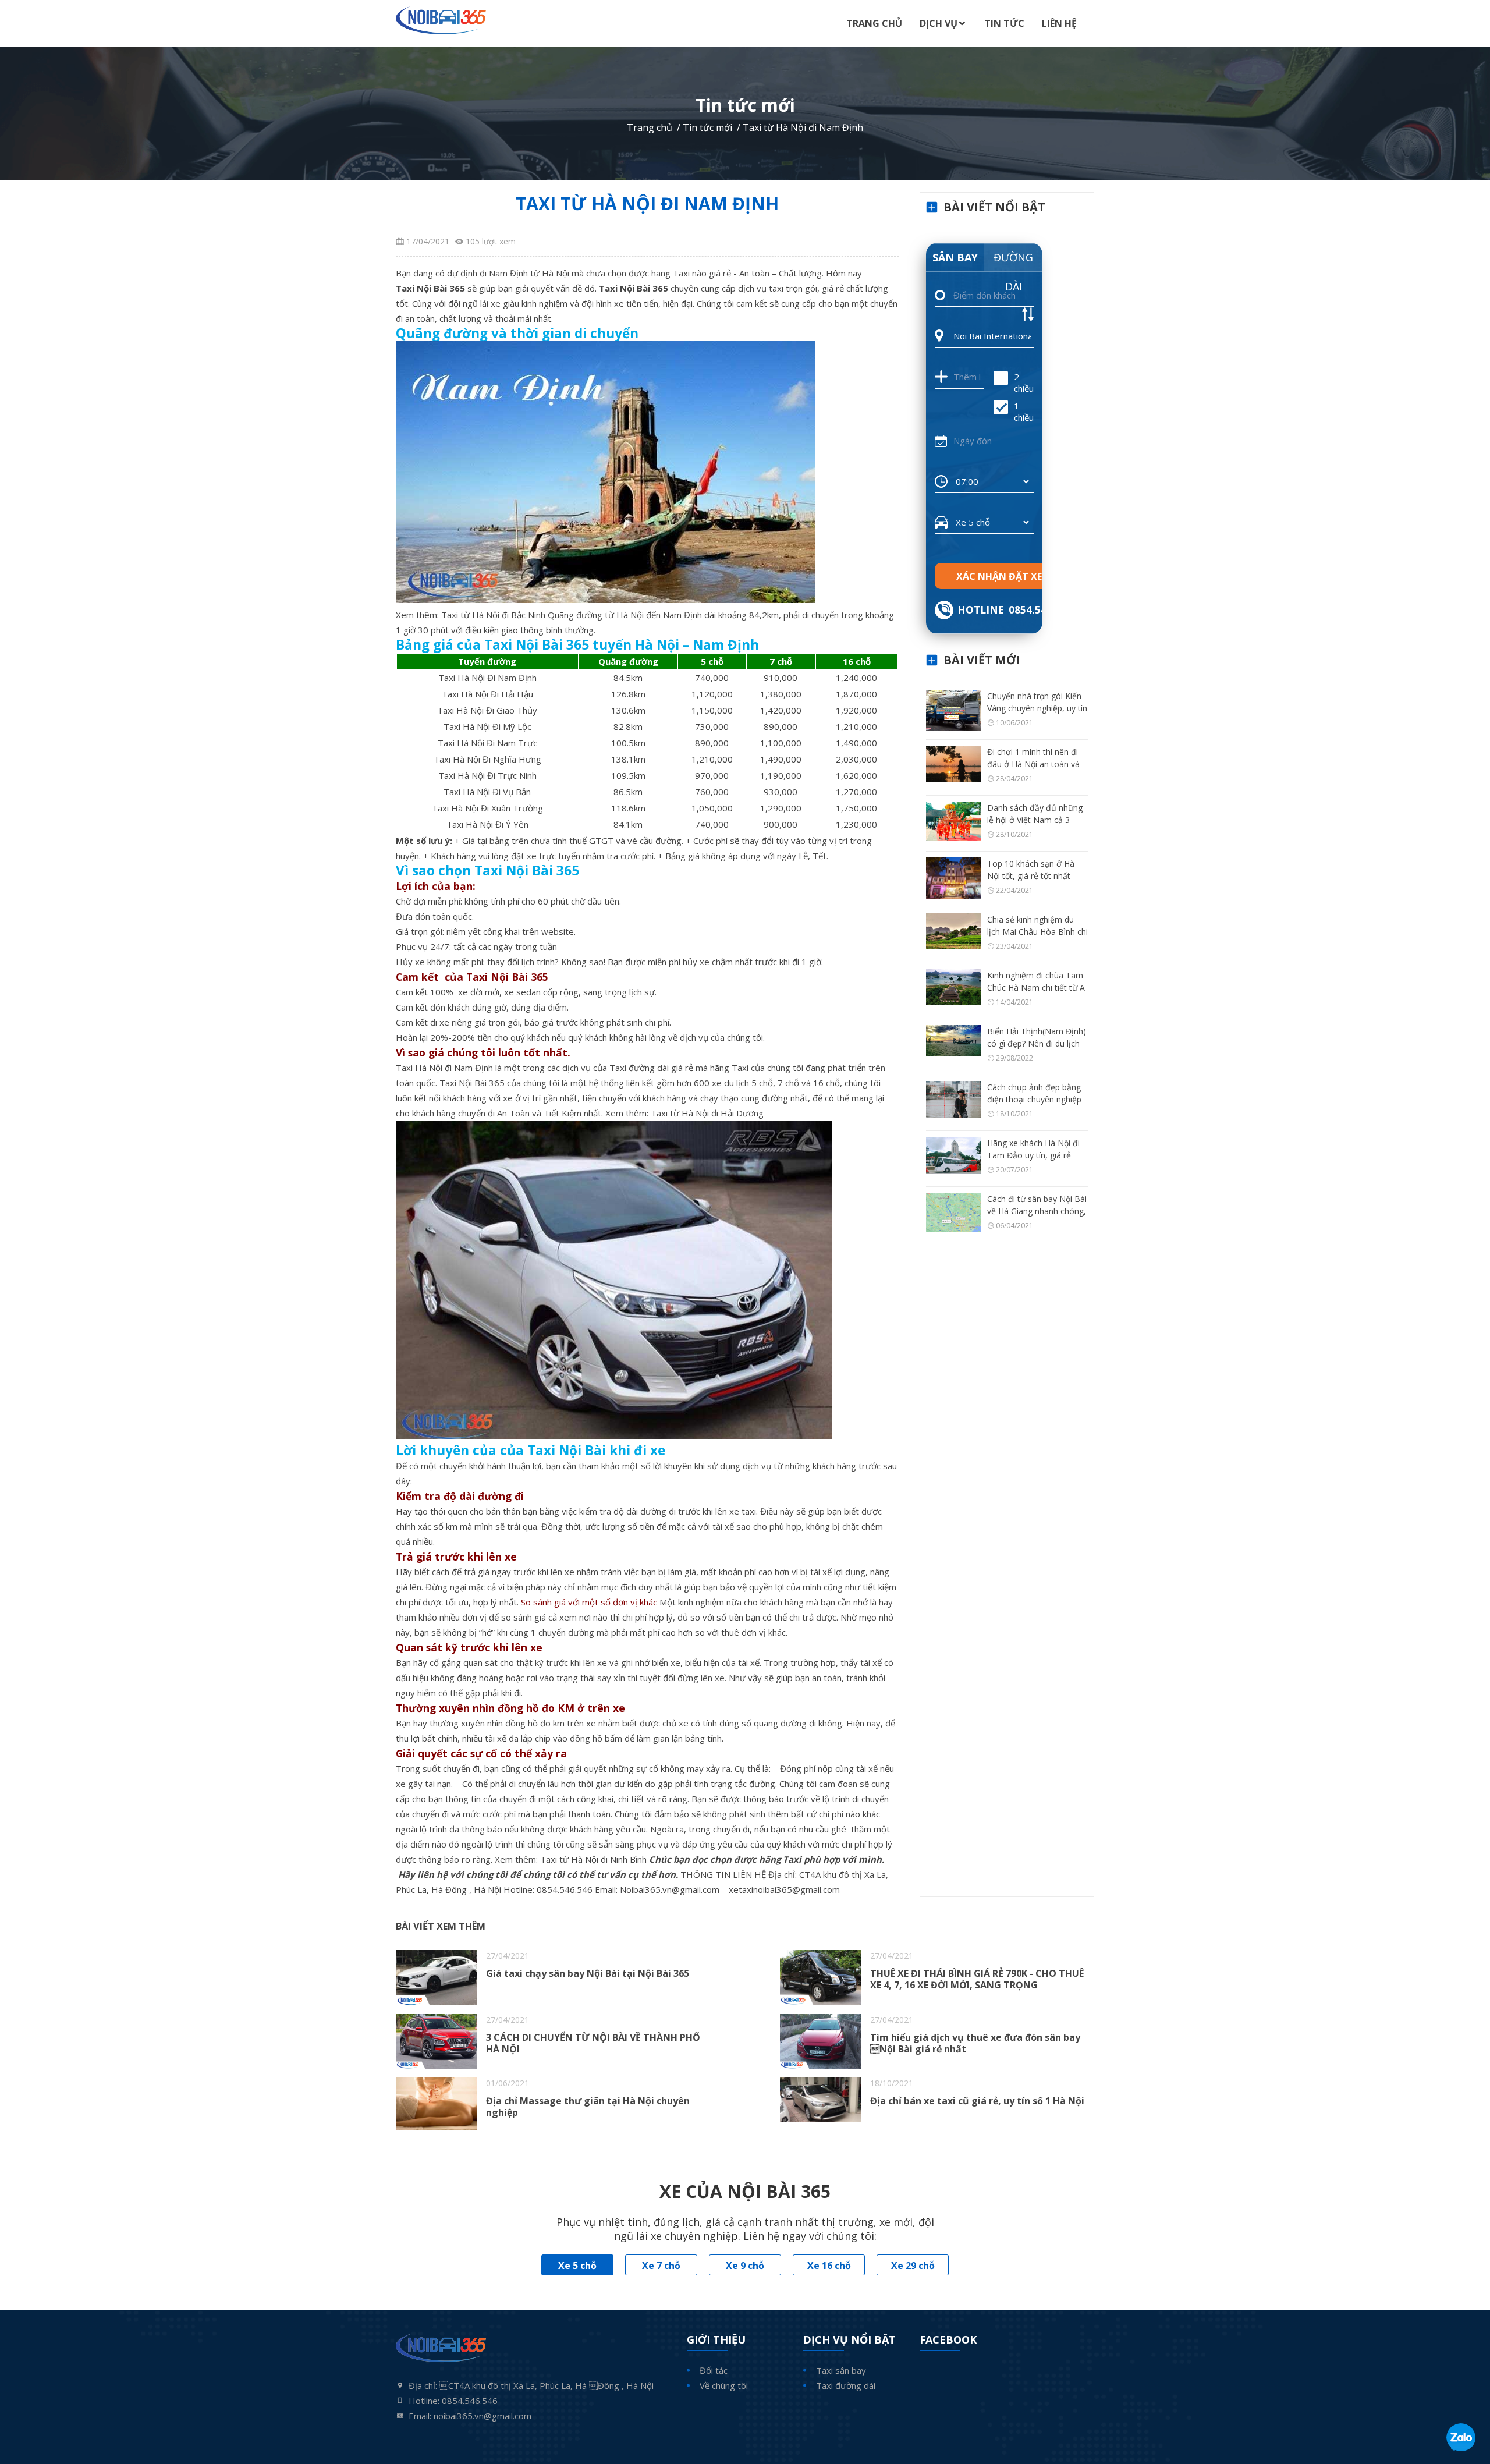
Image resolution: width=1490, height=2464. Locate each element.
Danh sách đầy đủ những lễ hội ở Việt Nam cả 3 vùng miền (1035, 820)
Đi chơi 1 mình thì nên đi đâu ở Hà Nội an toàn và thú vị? (1033, 764)
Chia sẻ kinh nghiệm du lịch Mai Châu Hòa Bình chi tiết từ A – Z (1037, 932)
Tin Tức (1004, 23)
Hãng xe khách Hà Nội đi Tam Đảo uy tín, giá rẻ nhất (1033, 1155)
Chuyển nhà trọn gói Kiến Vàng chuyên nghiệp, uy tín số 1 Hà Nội (1037, 708)
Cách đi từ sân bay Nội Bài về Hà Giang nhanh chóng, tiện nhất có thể (1037, 1211)
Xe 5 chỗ (577, 2266)
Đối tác (714, 2370)
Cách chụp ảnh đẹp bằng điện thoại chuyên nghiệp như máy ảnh (1034, 1099)
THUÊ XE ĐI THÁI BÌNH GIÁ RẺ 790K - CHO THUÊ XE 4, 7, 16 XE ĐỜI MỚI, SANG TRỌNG (977, 1979)
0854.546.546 (565, 1889)
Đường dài (1013, 261)
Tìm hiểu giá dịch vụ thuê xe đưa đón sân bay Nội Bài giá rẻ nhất (975, 2043)
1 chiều (1024, 412)
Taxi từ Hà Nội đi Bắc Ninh (493, 615)
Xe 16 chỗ (829, 2266)
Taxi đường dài (846, 2385)
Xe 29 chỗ (913, 2266)
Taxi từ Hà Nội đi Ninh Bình (593, 1859)
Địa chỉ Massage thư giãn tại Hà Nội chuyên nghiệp (588, 2107)
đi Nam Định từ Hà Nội (524, 273)
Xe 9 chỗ (745, 2266)
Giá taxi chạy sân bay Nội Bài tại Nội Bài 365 (588, 1973)
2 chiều (1024, 382)
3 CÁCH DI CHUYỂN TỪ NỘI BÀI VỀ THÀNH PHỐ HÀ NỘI (593, 2043)
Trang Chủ (874, 23)
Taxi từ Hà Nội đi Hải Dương (707, 1113)
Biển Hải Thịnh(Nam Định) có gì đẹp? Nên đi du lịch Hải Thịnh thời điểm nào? (1037, 1043)
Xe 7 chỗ (661, 2266)
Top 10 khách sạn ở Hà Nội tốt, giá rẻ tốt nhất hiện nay (1031, 876)
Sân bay (955, 257)
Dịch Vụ (939, 23)
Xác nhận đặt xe (999, 576)
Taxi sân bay (841, 2370)
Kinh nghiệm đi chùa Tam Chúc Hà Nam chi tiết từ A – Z (1036, 988)
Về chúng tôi (724, 2385)
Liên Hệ (1059, 23)
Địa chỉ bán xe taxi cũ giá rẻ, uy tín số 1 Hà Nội (977, 2101)
